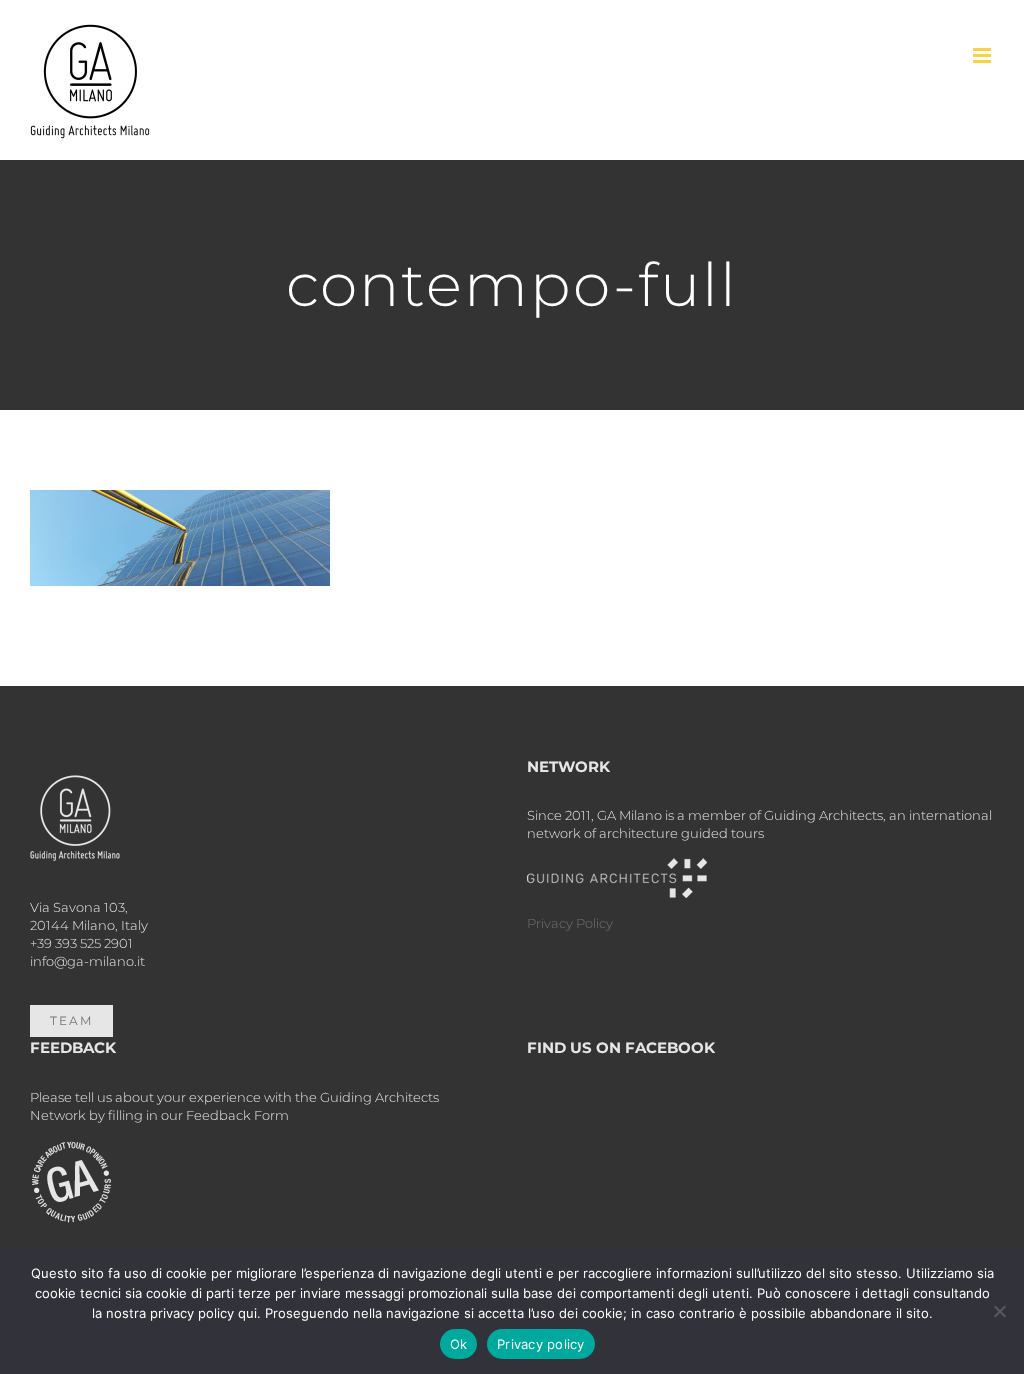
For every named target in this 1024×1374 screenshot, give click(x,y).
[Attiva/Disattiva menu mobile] (983, 55)
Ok (459, 1344)
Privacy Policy (570, 923)
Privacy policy (541, 1344)
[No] (999, 1311)
